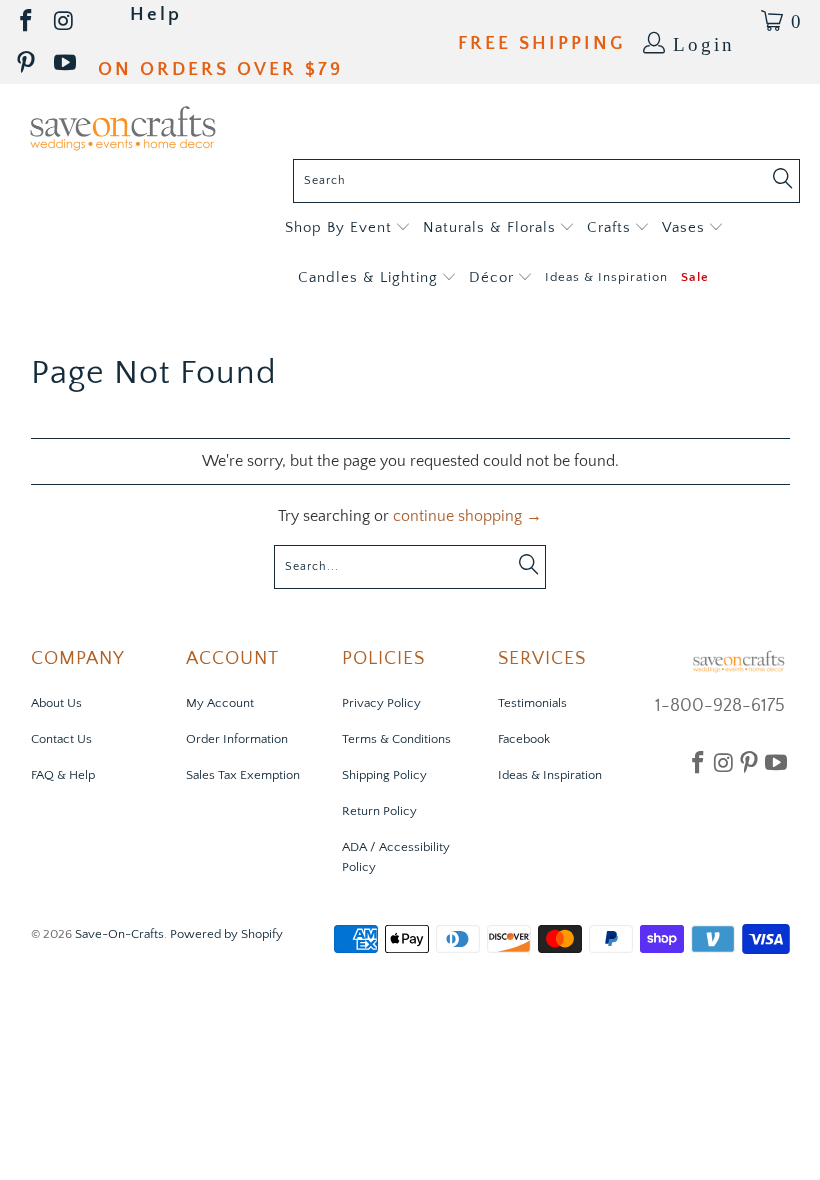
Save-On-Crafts (119, 934)
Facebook (524, 739)
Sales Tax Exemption (243, 775)
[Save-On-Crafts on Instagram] (65, 21)
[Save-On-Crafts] (122, 126)
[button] (347, 228)
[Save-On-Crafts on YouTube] (66, 63)
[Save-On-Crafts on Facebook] (27, 21)
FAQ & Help (63, 775)
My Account (220, 703)
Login (704, 42)
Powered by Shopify (226, 934)
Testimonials (532, 703)
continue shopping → (467, 516)
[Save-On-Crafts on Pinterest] (27, 63)
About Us (56, 703)
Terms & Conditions (396, 739)
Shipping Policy (384, 775)
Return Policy (379, 811)
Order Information (237, 739)
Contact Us (61, 739)
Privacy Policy (381, 703)
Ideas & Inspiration (550, 775)
